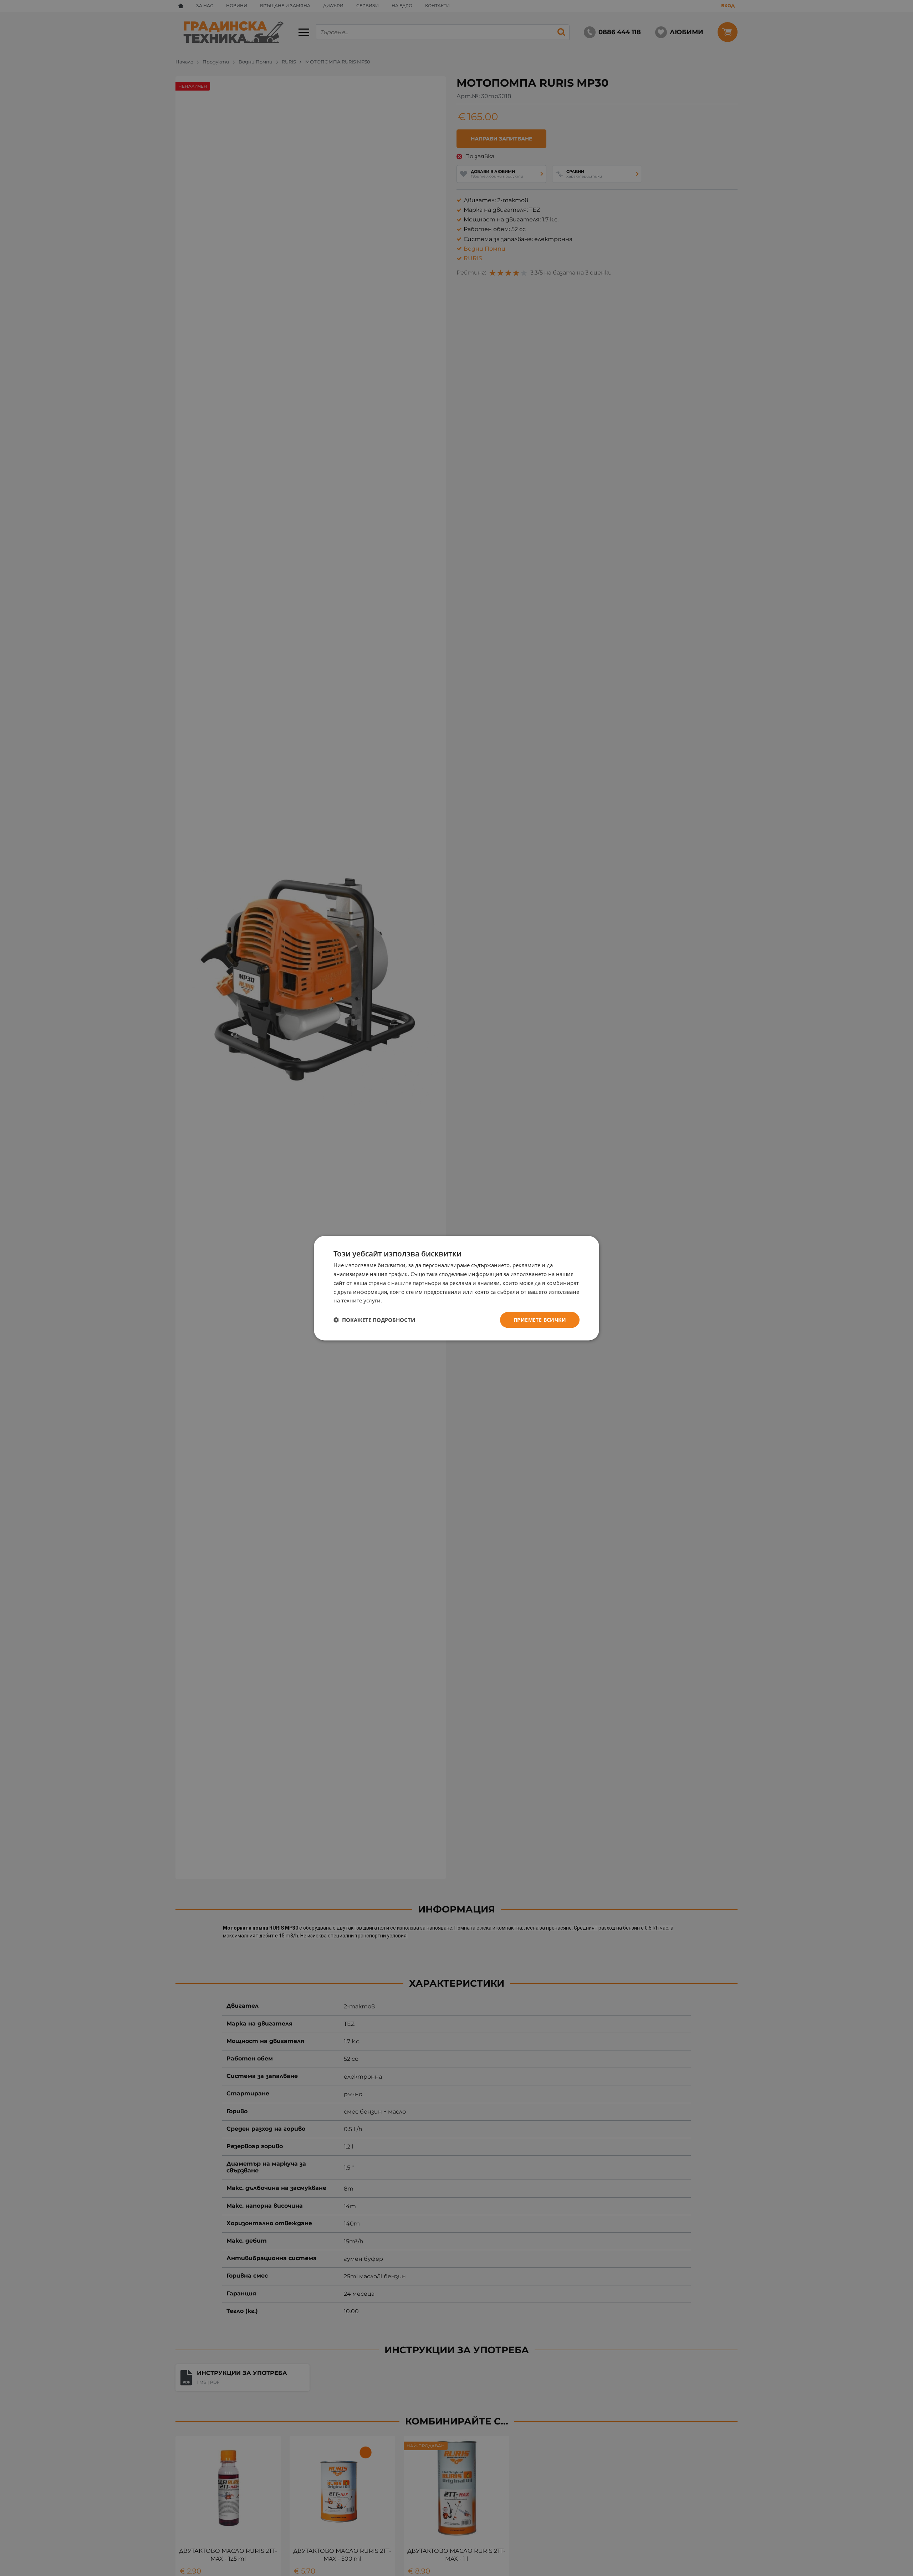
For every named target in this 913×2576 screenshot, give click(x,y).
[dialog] (456, 1288)
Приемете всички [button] (540, 1319)
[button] (374, 1320)
